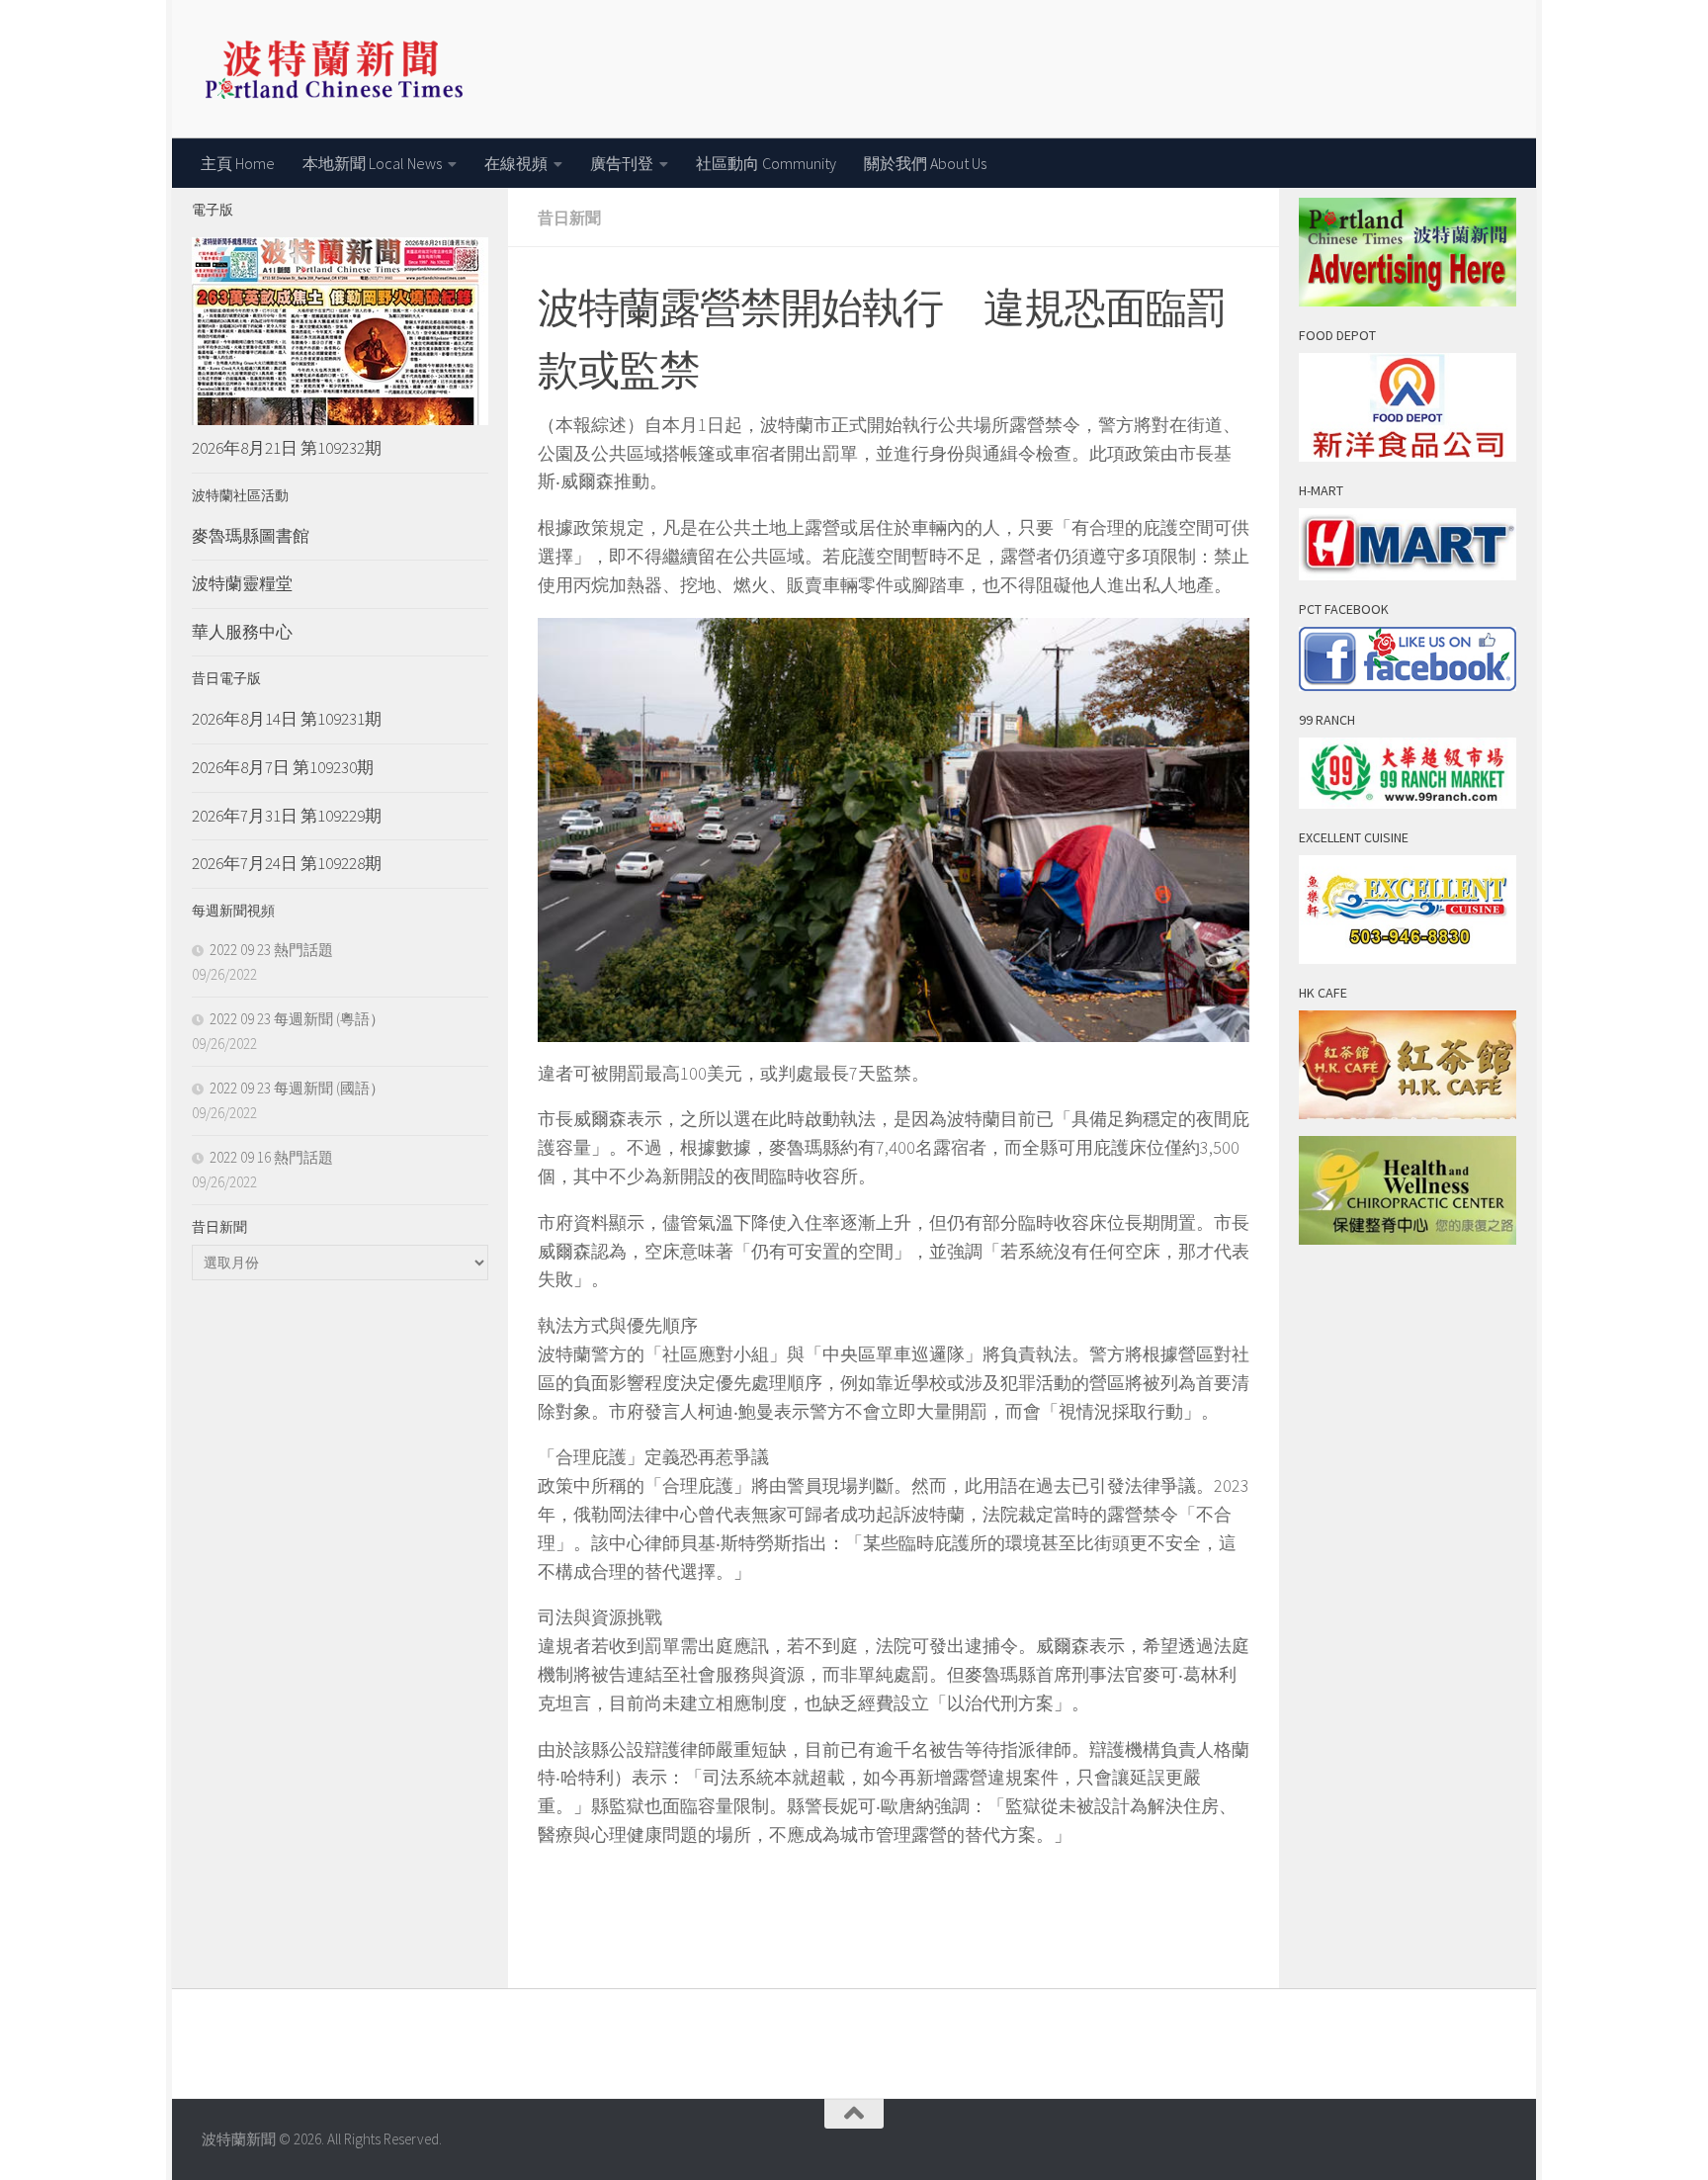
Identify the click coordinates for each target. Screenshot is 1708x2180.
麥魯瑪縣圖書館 (251, 536)
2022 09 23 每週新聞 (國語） (297, 1088)
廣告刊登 (622, 163)
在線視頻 (516, 163)
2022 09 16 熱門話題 (271, 1157)
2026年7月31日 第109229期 (287, 816)
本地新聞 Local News (372, 163)
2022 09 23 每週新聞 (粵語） (297, 1019)
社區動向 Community (766, 163)
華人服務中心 (242, 632)
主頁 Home (238, 163)
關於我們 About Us (925, 163)
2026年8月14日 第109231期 (287, 719)
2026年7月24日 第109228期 (287, 863)
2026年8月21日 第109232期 (287, 448)
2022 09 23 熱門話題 (271, 950)
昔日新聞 (569, 218)
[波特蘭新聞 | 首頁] (334, 69)
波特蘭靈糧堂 (242, 583)
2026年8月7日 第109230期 (283, 767)
